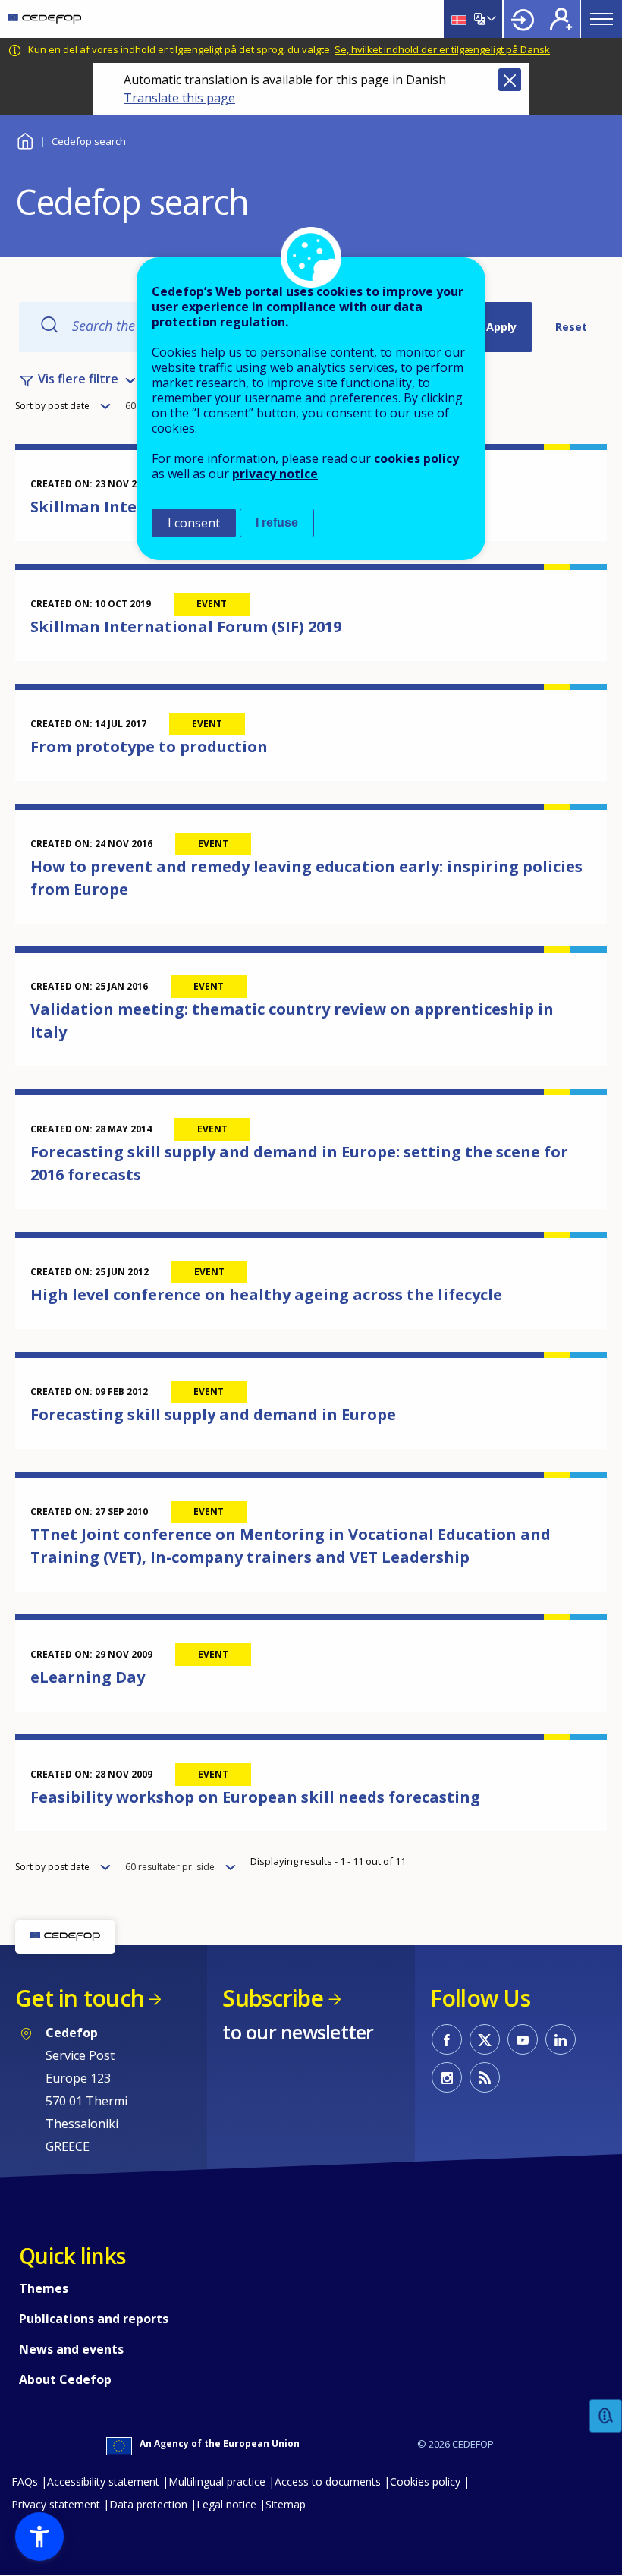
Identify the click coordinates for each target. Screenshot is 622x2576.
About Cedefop (65, 2379)
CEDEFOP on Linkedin (561, 2039)
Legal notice (226, 2504)
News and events (71, 2349)
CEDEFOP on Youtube (523, 2039)
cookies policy (416, 458)
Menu (602, 19)
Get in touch (80, 1998)
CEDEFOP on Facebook (447, 2039)
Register (561, 19)
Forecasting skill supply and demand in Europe (213, 1414)
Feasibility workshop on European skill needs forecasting (255, 1797)
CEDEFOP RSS (485, 2077)
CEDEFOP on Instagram (447, 2077)
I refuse (277, 523)
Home (25, 139)
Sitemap (286, 2504)
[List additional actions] (490, 19)
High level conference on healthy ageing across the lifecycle (266, 1294)
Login (523, 19)
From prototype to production (149, 746)
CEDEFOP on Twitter (485, 2039)
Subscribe (273, 1998)
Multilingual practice (217, 2482)
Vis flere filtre (78, 379)
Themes (44, 2288)
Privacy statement (56, 2504)
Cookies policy (425, 2482)
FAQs (25, 2482)
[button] (39, 2537)
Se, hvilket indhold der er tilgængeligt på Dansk (442, 49)
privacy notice (275, 474)
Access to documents (328, 2482)
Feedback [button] (606, 2416)
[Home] (44, 19)
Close (510, 80)
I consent (194, 523)
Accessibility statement (103, 2482)
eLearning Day (88, 1677)
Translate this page (179, 98)
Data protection (148, 2504)
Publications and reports (94, 2319)
